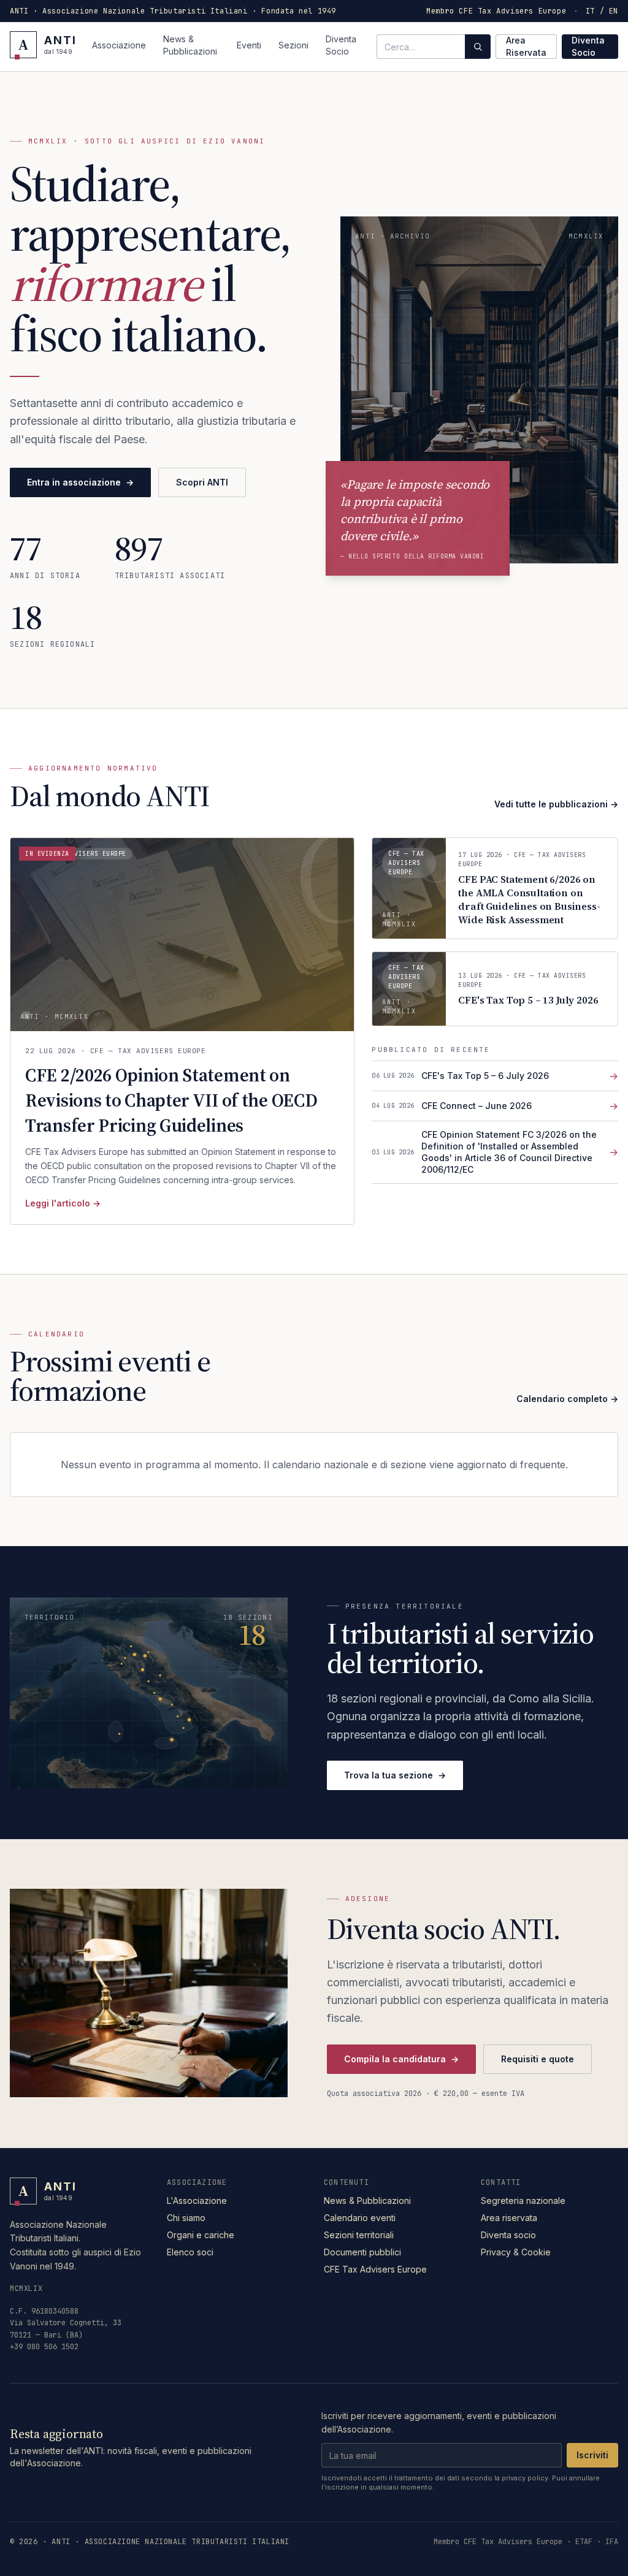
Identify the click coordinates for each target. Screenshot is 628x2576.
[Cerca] (478, 47)
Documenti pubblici (362, 2252)
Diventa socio (508, 2235)
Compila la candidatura (401, 2059)
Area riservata (509, 2218)
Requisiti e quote (538, 2059)
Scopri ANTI (202, 482)
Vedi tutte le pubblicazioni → (556, 804)
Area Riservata (526, 46)
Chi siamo (186, 2218)
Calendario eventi (360, 2218)
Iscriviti (592, 2455)
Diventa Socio (341, 45)
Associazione (119, 45)
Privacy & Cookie (516, 2252)
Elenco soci (190, 2252)
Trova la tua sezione (395, 1775)
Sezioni (293, 45)
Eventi (249, 45)
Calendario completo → (567, 1399)
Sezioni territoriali (359, 2235)
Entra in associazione (80, 482)
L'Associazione (197, 2201)
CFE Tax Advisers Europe (375, 2269)
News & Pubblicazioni (190, 45)
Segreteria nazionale (523, 2201)
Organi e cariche (201, 2235)
